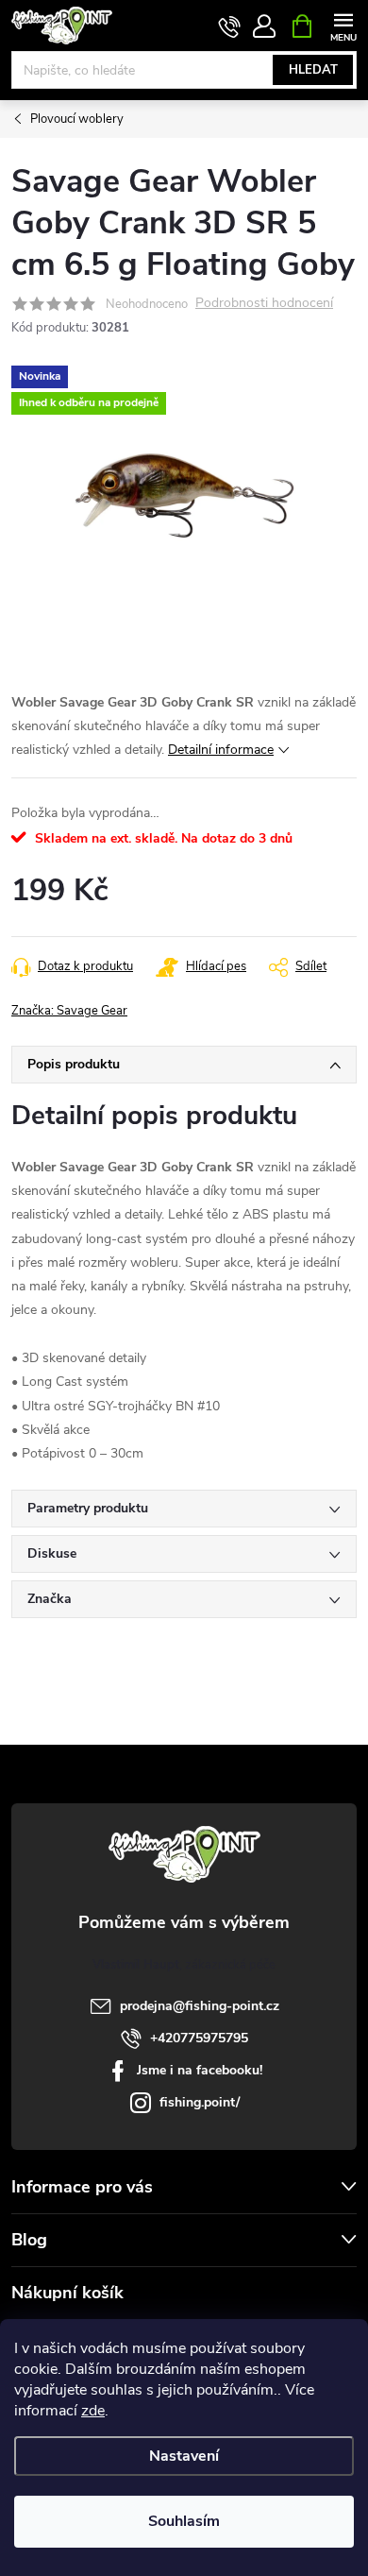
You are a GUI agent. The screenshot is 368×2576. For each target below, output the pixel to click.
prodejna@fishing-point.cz (200, 2006)
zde (93, 2411)
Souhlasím (184, 2521)
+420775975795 (199, 2038)
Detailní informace (221, 750)
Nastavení (184, 2456)
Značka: (69, 1011)
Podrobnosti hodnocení (264, 304)
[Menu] (343, 25)
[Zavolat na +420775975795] (230, 26)
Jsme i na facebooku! (200, 2070)
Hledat (313, 70)
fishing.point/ (200, 2102)
